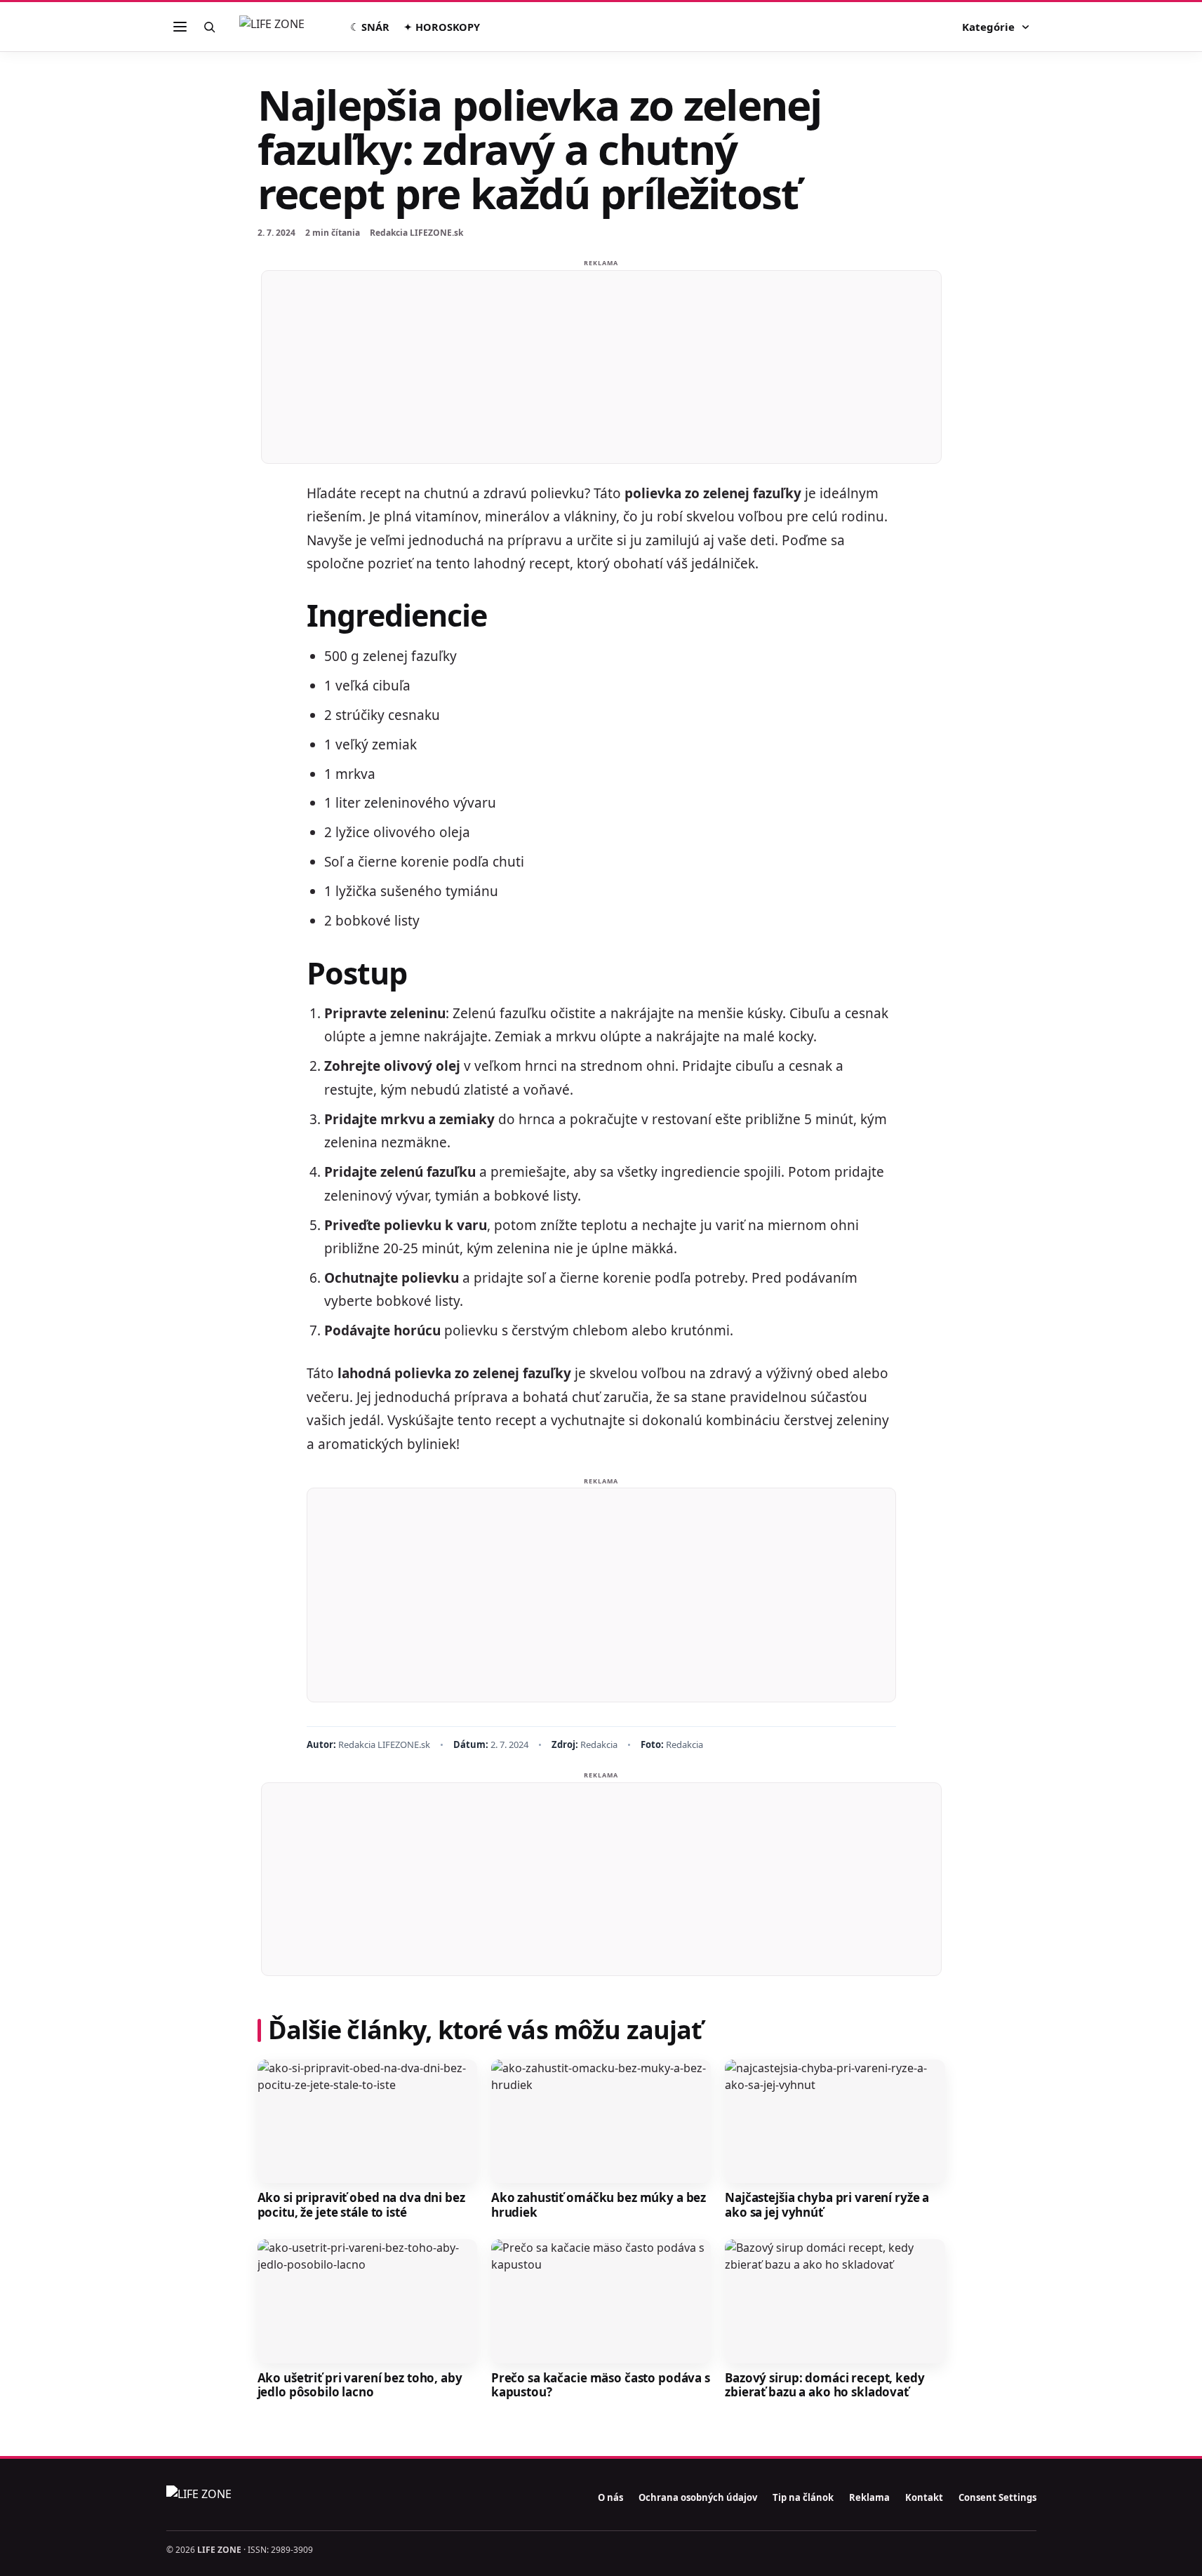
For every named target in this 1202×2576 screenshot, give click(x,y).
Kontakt (924, 2497)
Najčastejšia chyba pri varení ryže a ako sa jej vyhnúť (827, 2205)
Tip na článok (803, 2497)
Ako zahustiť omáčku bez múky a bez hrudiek (599, 2205)
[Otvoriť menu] (180, 27)
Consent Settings (997, 2497)
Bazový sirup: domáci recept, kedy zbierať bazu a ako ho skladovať (825, 2385)
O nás (610, 2497)
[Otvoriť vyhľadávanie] (210, 27)
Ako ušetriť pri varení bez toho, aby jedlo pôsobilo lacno (360, 2385)
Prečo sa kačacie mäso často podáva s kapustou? (601, 2385)
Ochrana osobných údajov (698, 2497)
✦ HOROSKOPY (442, 27)
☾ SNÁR (370, 27)
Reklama (869, 2497)
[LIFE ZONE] (287, 27)
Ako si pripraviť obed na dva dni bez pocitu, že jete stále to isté (361, 2205)
